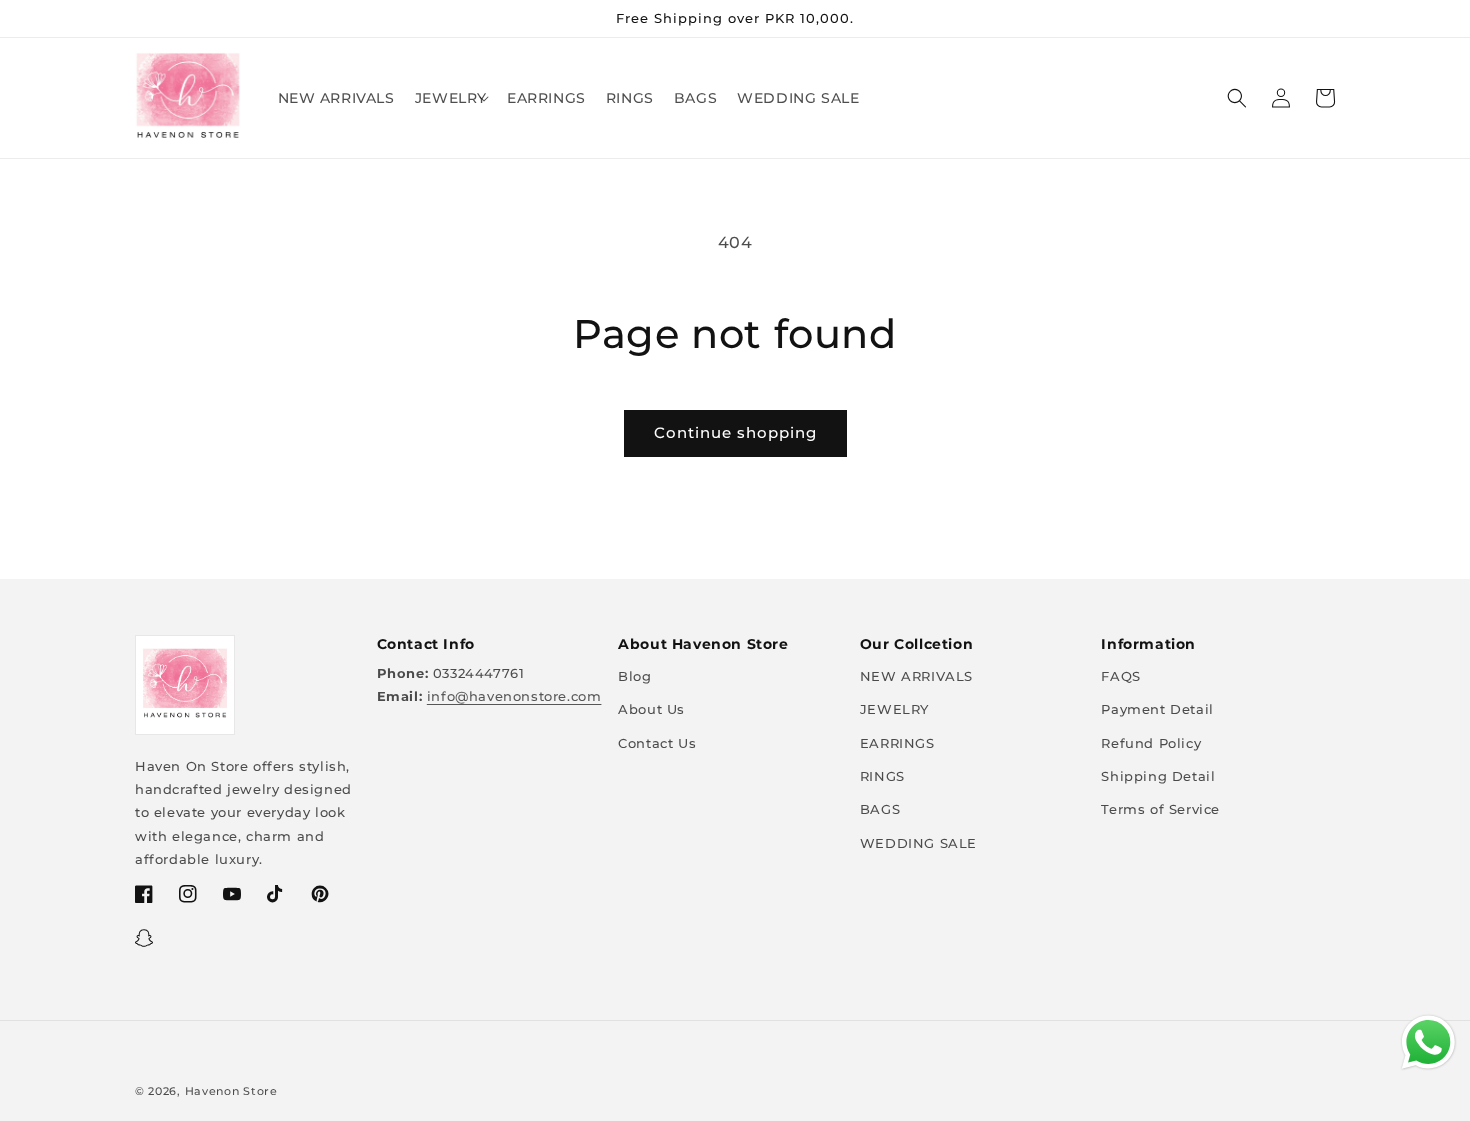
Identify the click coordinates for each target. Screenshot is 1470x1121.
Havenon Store (231, 1091)
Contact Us (657, 743)
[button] (451, 98)
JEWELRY (894, 709)
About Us (651, 709)
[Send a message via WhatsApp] (1428, 1042)
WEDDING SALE (918, 843)
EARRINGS (897, 743)
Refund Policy (1151, 743)
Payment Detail (1157, 709)
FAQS (1120, 676)
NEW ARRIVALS (916, 676)
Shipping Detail (1158, 776)
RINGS (882, 776)
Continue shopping (735, 432)
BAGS (880, 809)
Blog (634, 676)
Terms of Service (1160, 809)
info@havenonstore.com (514, 696)
